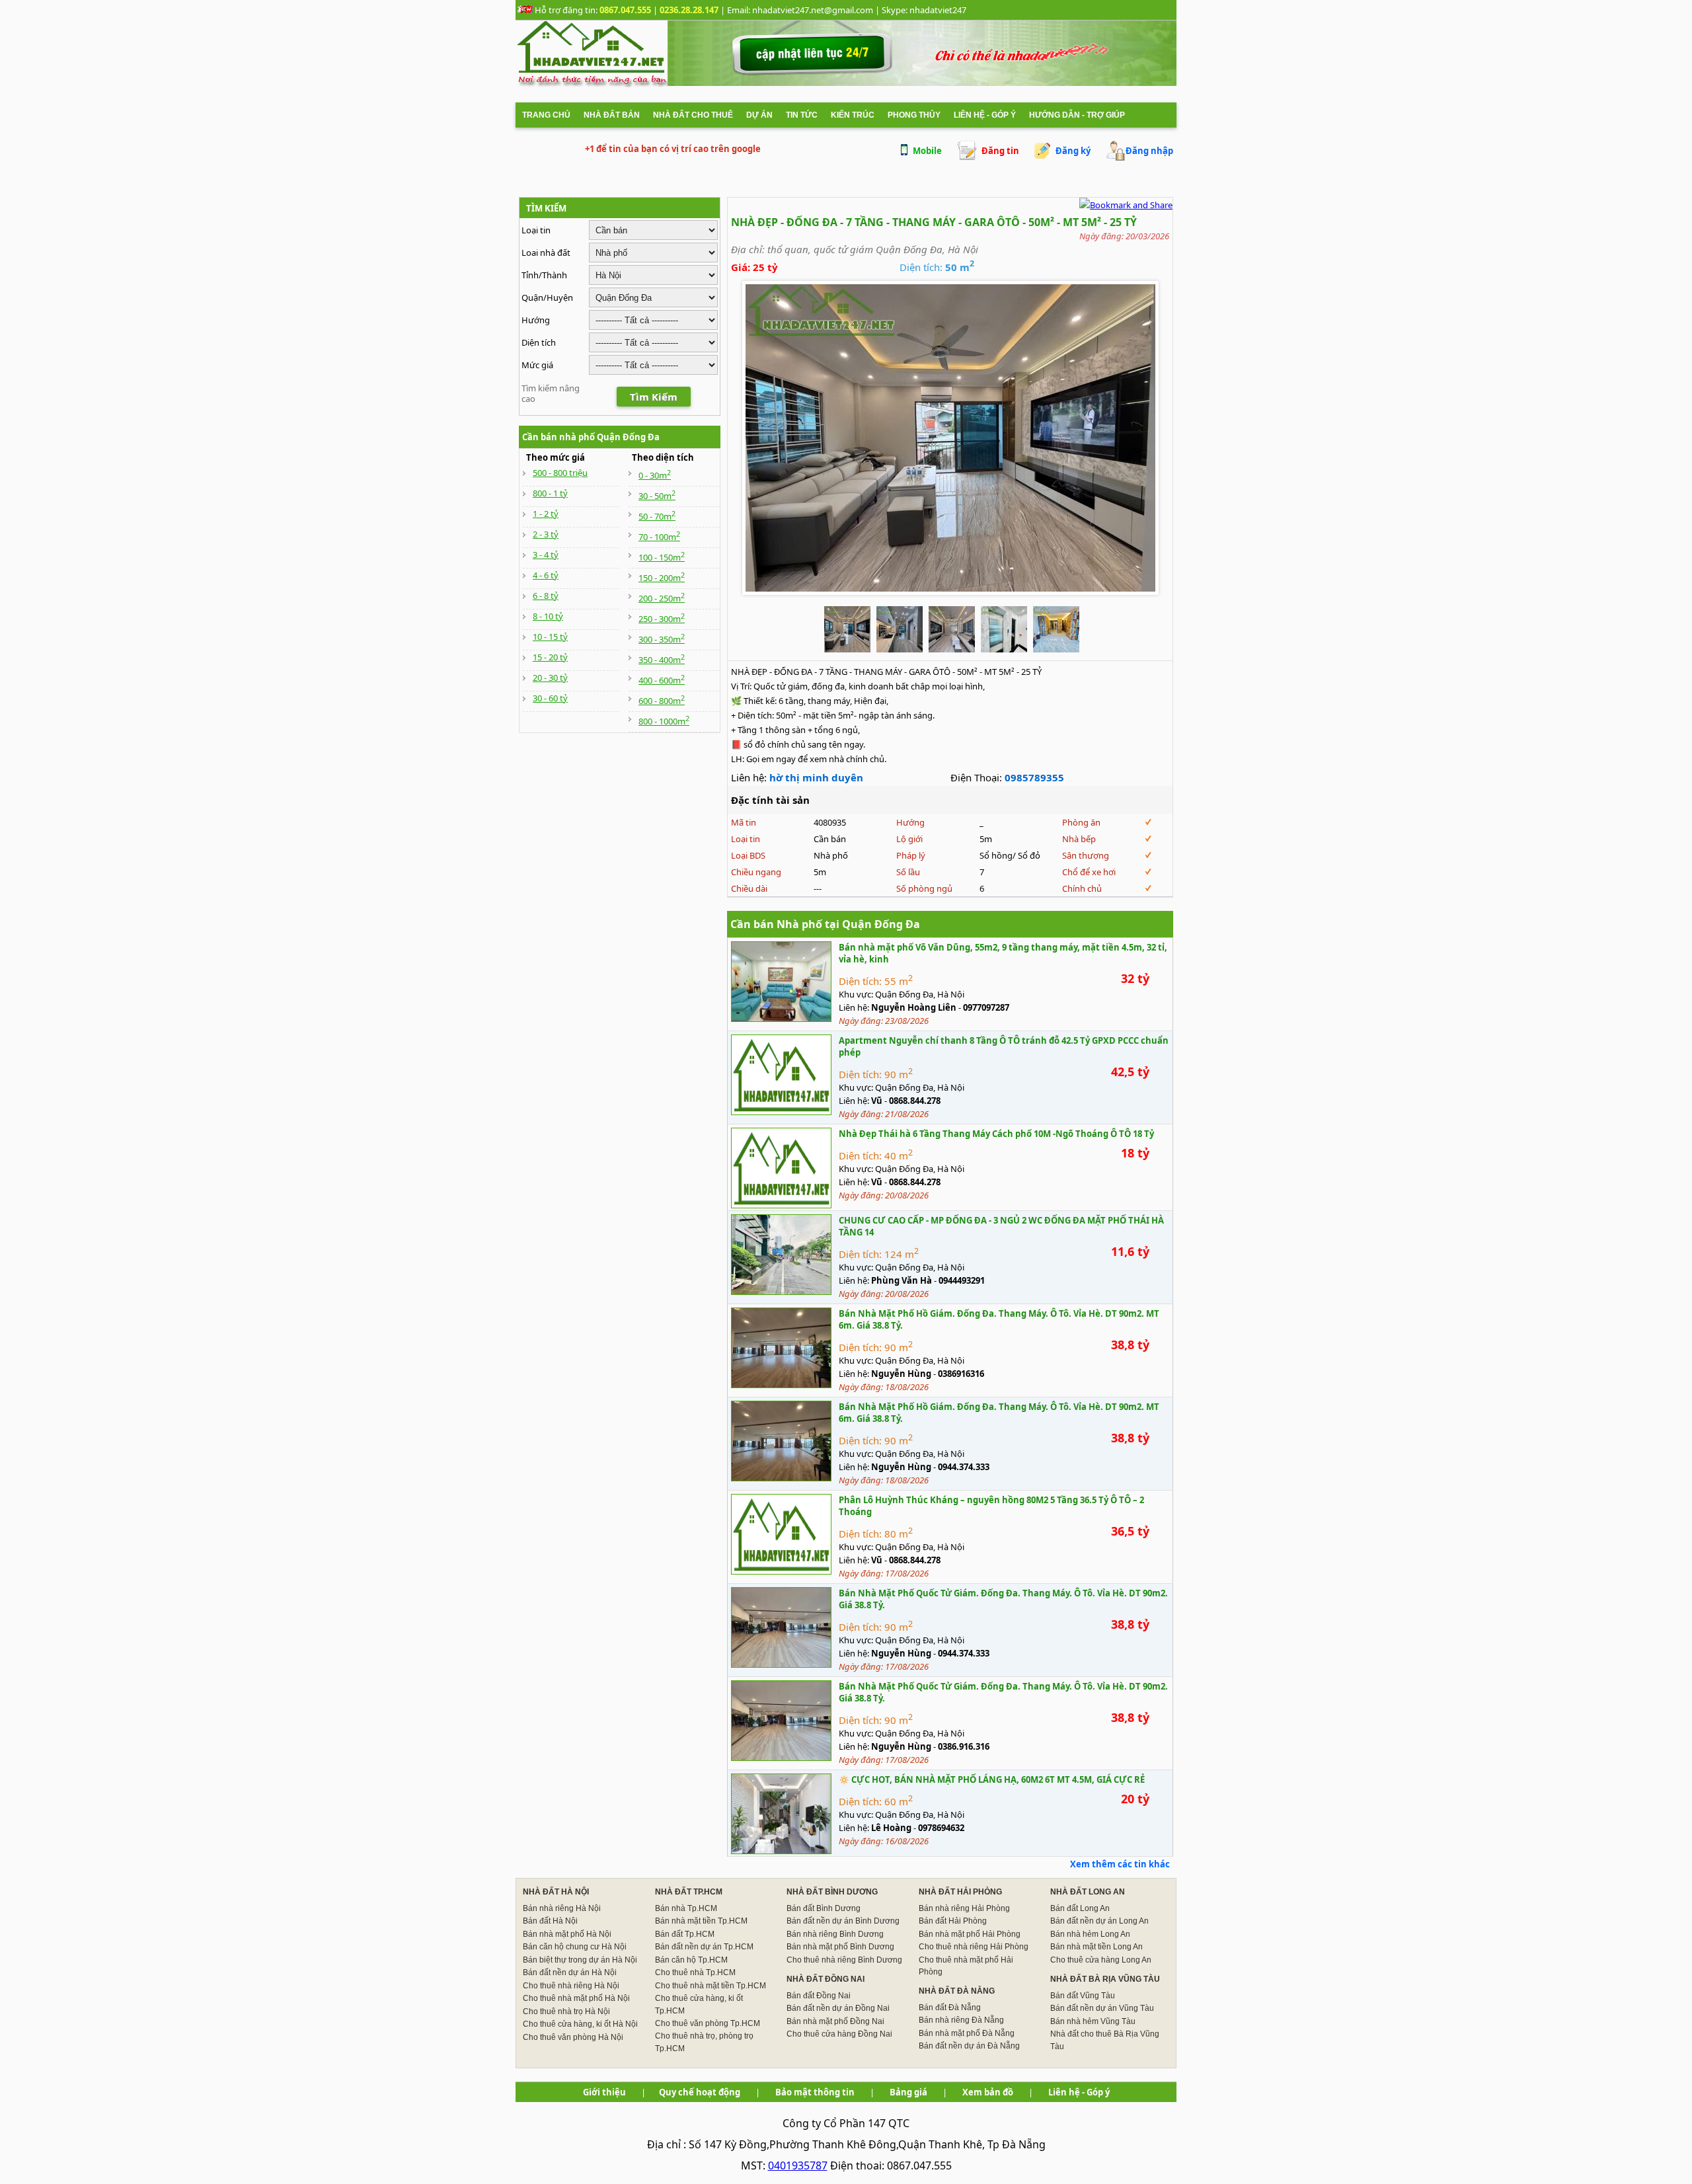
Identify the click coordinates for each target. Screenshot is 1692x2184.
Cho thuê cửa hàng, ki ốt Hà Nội (580, 2024)
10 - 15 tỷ (550, 637)
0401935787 (798, 2165)
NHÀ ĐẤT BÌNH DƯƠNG (832, 1892)
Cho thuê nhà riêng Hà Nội (571, 1986)
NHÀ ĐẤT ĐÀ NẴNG (957, 1991)
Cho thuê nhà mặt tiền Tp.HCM (711, 1986)
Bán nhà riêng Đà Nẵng (961, 2020)
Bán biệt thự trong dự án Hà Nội (580, 1960)
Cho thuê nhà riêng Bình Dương (844, 1960)
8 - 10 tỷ (548, 616)
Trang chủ (546, 115)
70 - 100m (659, 537)
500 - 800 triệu (560, 473)
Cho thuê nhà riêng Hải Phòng (974, 1947)
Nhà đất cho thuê (693, 115)
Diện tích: (860, 981)
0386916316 (961, 1374)
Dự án (759, 115)
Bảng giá (908, 2092)
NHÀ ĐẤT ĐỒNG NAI (826, 1979)
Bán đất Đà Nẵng (950, 2008)
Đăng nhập (1149, 151)
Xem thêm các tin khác (1120, 1864)
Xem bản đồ (988, 2092)
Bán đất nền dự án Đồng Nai (838, 2008)
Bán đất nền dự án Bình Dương (843, 1921)
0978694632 (941, 1828)
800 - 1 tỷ (550, 493)
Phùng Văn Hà (902, 1280)
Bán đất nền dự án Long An (1099, 1921)
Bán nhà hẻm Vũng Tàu (1093, 2021)
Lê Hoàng (891, 1828)
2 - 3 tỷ (546, 534)
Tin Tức (802, 115)
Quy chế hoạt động (700, 2092)
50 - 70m (657, 516)
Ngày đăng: (862, 1021)
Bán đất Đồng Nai (819, 1996)
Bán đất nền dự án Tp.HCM (704, 1947)
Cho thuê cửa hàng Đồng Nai (839, 2034)
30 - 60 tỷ (550, 698)
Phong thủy (914, 115)
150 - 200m (662, 578)
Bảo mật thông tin (815, 2092)
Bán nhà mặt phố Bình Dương (840, 1947)
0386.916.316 (964, 1746)
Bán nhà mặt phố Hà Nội (567, 1934)
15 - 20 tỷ (550, 657)
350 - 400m (662, 660)
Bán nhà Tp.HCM (686, 1908)
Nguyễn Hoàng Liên (914, 1007)
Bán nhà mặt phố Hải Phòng (970, 1934)
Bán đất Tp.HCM (685, 1934)
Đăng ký (1073, 151)
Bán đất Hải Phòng (953, 1921)
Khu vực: (856, 994)
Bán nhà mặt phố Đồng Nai (835, 2021)
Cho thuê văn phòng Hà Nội (573, 2037)
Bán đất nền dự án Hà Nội (570, 1972)
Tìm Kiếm (654, 397)
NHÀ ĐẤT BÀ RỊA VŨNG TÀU (1105, 1979)
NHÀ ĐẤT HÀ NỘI (556, 1892)
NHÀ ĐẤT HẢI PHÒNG (960, 1892)
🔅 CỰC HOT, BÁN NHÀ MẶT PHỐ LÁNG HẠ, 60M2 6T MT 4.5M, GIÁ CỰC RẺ (992, 1779)
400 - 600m (662, 680)
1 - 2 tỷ (546, 514)
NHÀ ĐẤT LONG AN (1088, 1892)
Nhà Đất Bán (612, 115)
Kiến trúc (853, 115)
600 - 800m (662, 701)
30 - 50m (657, 496)
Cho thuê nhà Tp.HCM (695, 1972)
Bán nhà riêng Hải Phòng (964, 1908)
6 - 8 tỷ (546, 596)
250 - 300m (662, 619)
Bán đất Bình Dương (824, 1908)
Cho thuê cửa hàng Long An (1101, 1960)
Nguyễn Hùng (901, 1374)
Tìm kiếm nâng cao (551, 393)
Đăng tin (1000, 151)
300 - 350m (662, 639)
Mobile (927, 151)
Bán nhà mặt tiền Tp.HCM (701, 1921)
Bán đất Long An (1080, 1908)
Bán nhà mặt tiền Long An (1096, 1947)
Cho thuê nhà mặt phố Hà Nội (576, 1998)
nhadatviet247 (938, 10)
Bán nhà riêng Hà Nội (562, 1908)
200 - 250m (662, 598)
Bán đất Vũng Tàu (1083, 1996)
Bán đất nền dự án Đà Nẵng (969, 2046)
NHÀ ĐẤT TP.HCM (689, 1892)
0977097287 (986, 1007)
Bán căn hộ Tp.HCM (691, 1960)
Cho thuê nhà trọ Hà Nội (566, 2011)
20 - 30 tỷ (550, 678)
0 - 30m (655, 475)
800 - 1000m (664, 721)
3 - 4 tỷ (546, 555)
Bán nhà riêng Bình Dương (835, 1934)
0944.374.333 (964, 1467)
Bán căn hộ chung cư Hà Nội (575, 1947)
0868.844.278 (915, 1101)
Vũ (877, 1101)
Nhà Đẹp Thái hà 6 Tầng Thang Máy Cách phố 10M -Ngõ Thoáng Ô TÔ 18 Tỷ (996, 1134)
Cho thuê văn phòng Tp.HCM (708, 2023)
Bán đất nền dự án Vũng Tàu (1102, 2008)
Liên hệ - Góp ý (985, 115)
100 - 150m (662, 557)
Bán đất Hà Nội (550, 1921)
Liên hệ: (854, 1007)
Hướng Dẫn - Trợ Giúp (1077, 115)
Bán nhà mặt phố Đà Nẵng (967, 2033)
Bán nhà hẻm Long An (1090, 1934)
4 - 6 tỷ (546, 575)
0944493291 (962, 1280)
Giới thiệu (604, 2092)
